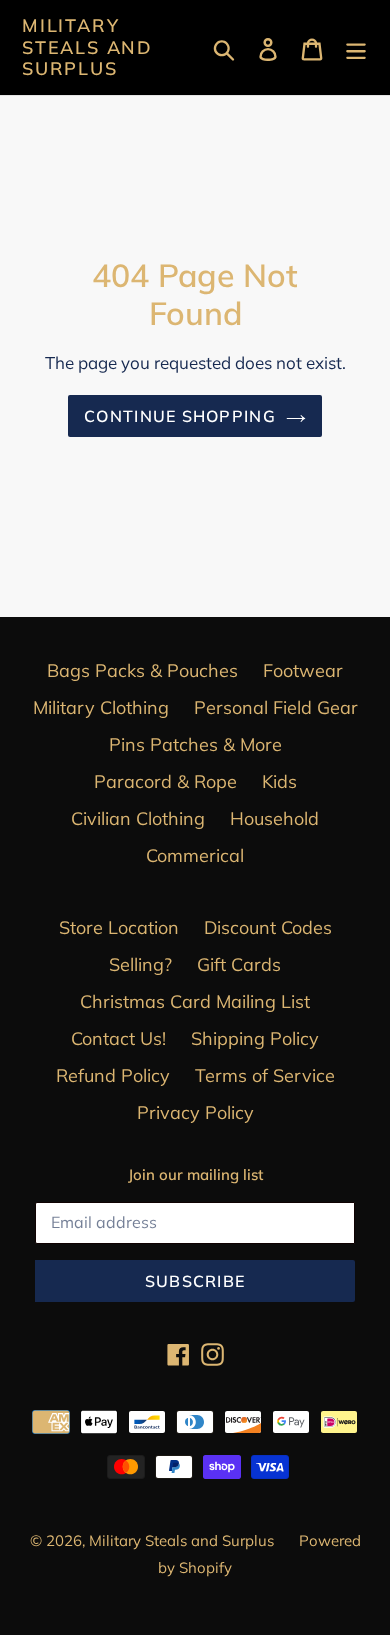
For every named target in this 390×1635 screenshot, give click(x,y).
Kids (279, 781)
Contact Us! (118, 1038)
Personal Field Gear (276, 707)
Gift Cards (239, 964)
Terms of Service (265, 1075)
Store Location (119, 927)
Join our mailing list (195, 1175)
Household (274, 818)
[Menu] (356, 47)
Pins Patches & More (195, 744)
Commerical (195, 855)
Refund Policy (113, 1075)
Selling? (140, 964)
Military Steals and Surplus (87, 47)
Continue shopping (180, 416)
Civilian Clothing (138, 818)
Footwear (303, 670)
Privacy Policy (195, 1112)
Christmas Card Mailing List (195, 1001)
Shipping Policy (255, 1038)
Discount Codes (268, 927)
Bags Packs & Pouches (142, 670)
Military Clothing (101, 707)
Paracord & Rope (165, 781)
